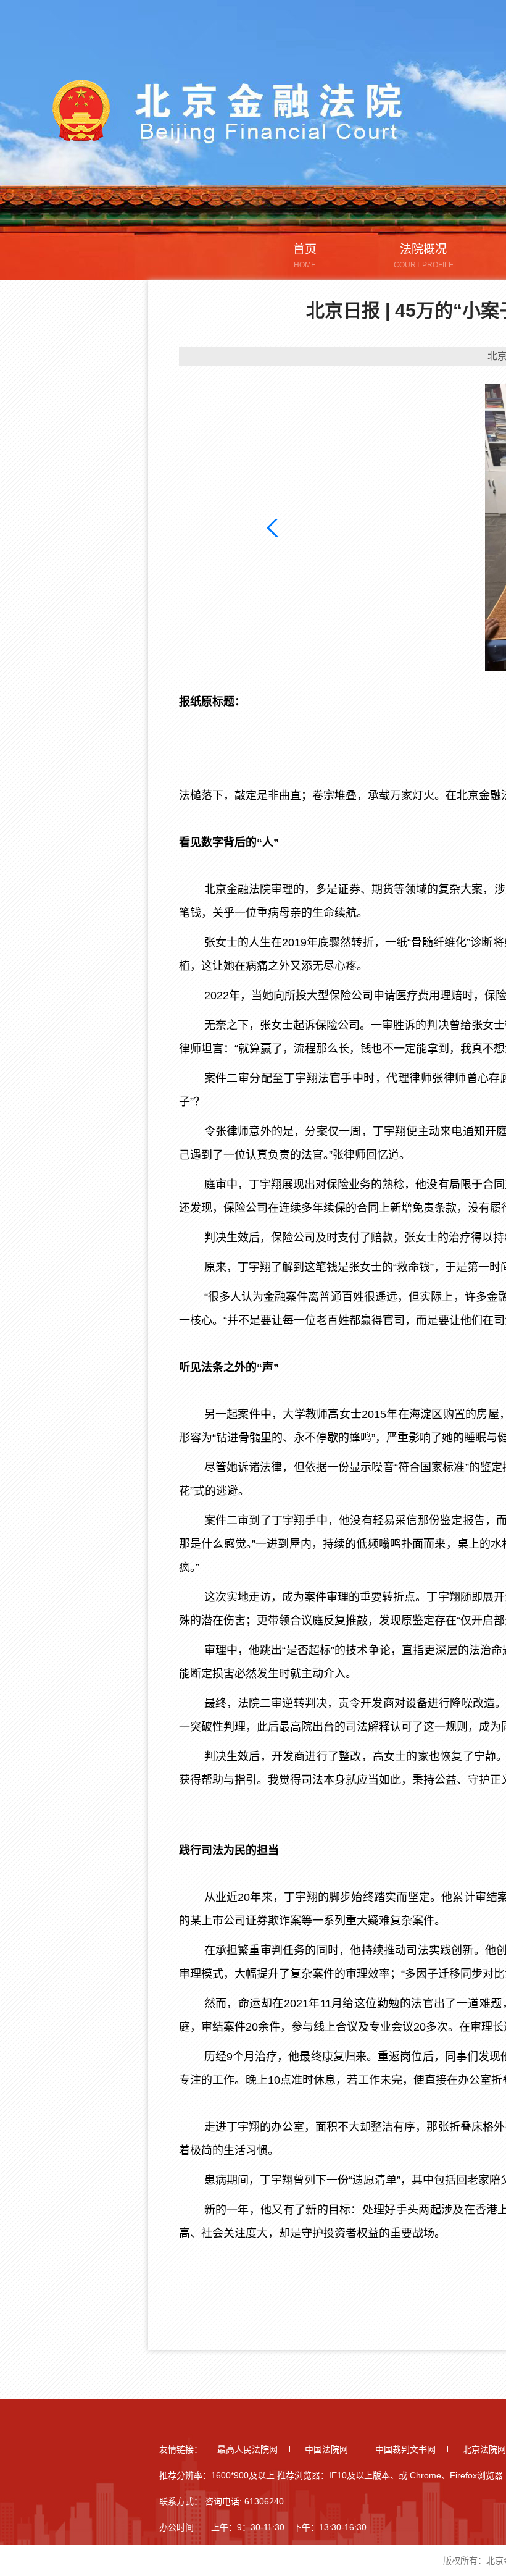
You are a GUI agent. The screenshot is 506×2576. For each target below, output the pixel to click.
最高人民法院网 (247, 2449)
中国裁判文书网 (405, 2449)
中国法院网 (326, 2449)
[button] (275, 528)
